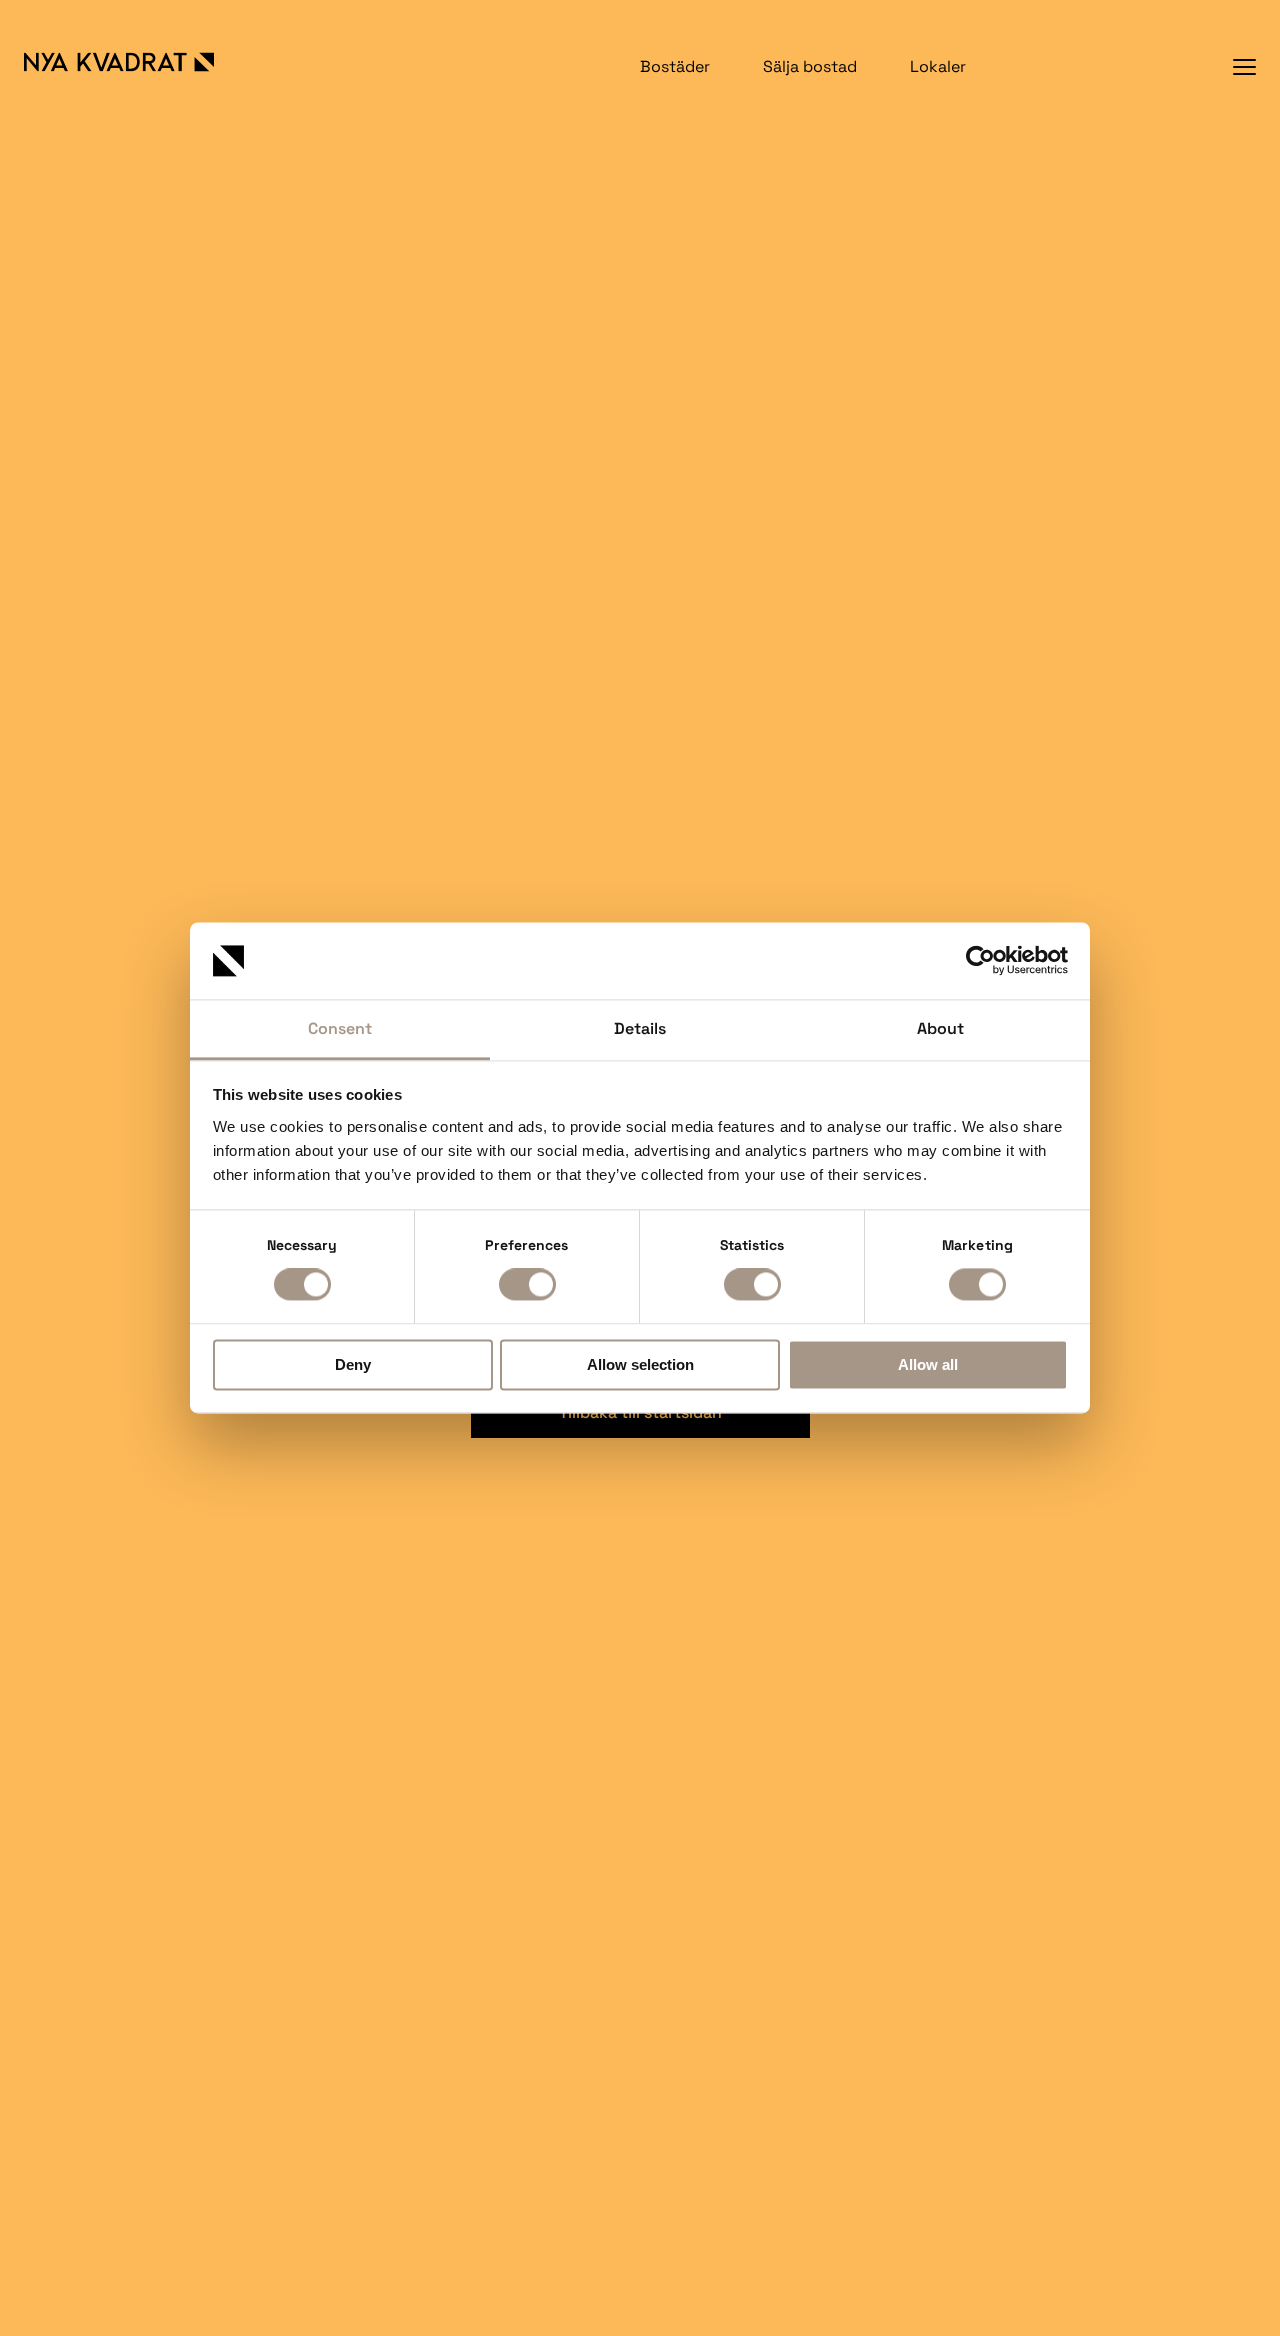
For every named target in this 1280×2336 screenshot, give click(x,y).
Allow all (928, 1364)
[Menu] (1244, 66)
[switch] (527, 1285)
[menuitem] (675, 66)
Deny (353, 1364)
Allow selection (640, 1364)
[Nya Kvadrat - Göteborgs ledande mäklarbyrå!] (140, 62)
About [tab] (940, 1028)
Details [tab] (640, 1028)
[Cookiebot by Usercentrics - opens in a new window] (980, 961)
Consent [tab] (340, 1028)
